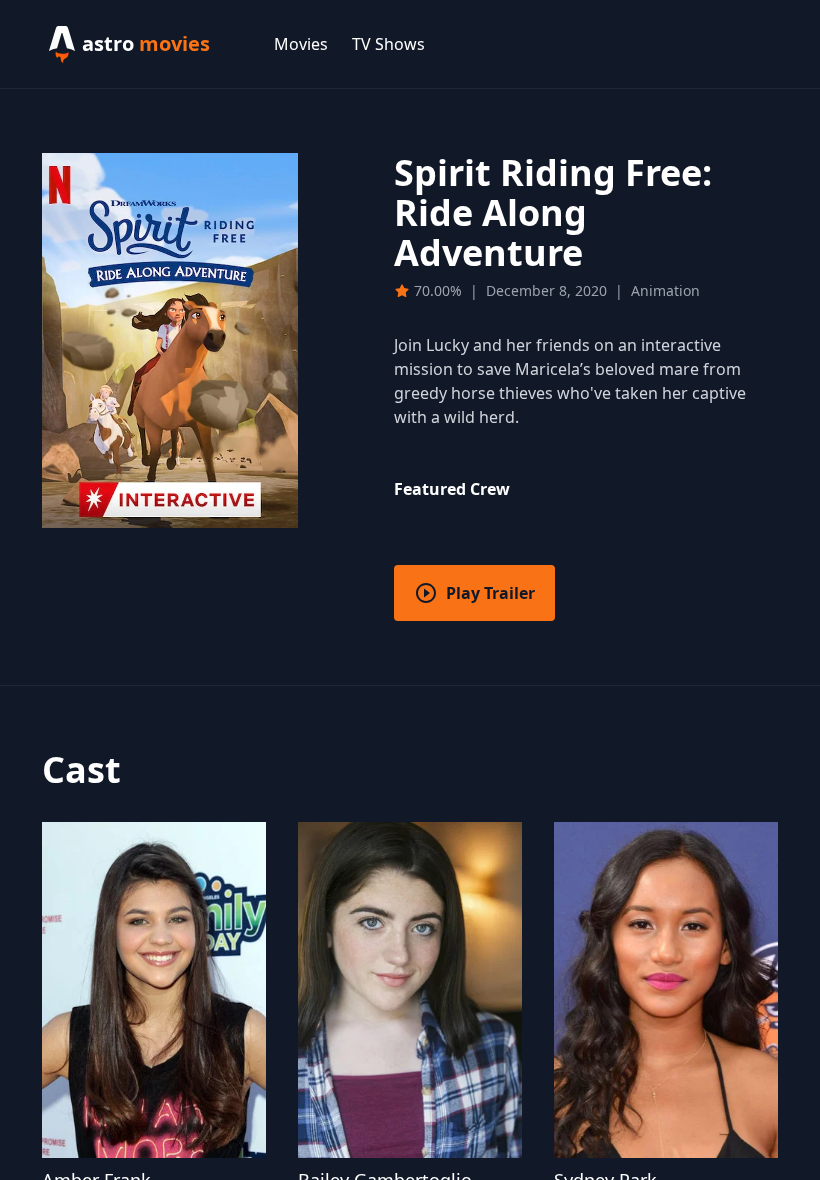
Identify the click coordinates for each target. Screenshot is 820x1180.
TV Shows (388, 44)
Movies (301, 44)
